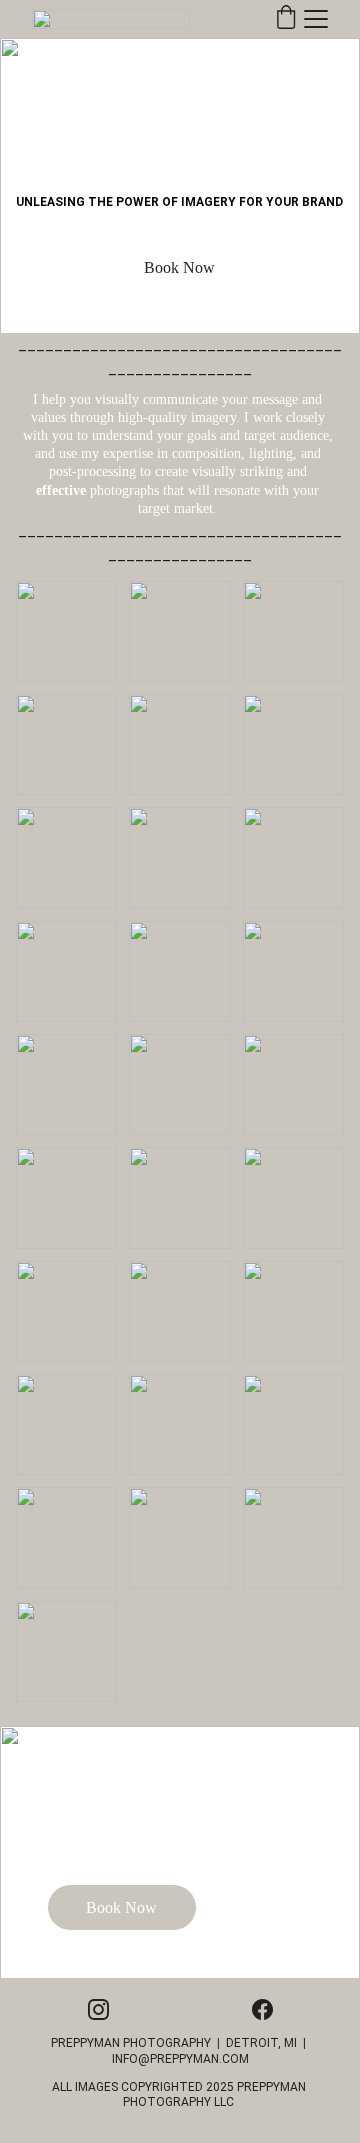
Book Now (179, 267)
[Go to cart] (286, 19)
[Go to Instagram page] (98, 2009)
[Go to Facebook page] (262, 2009)
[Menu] (316, 19)
